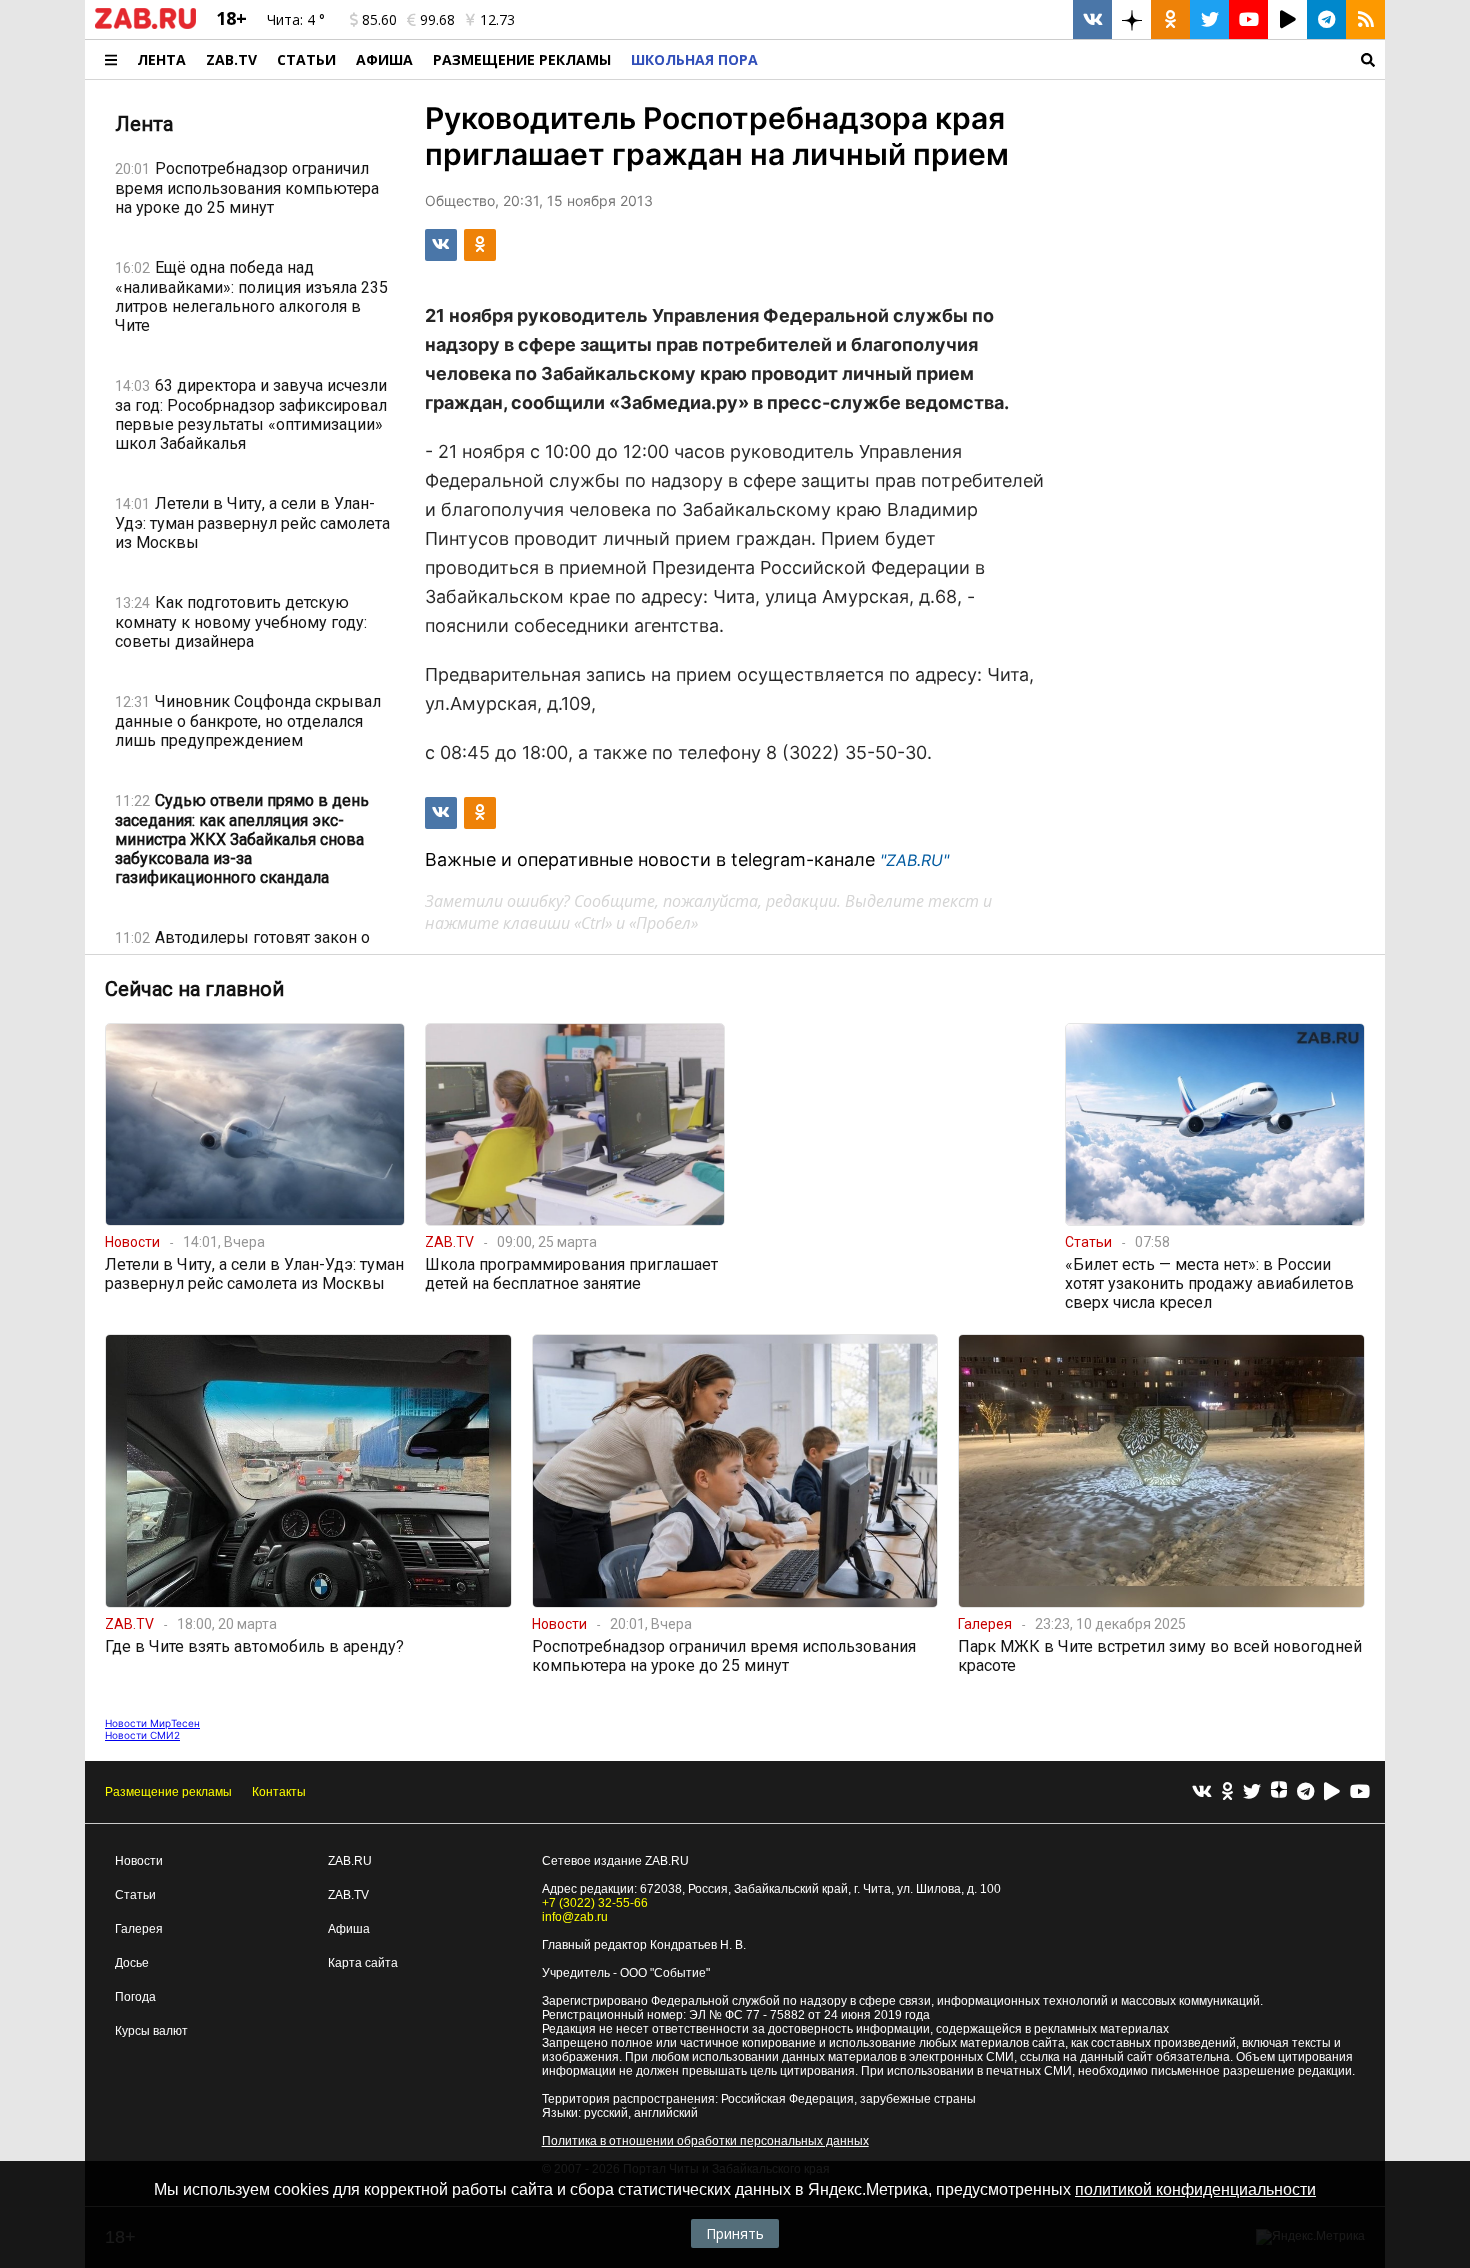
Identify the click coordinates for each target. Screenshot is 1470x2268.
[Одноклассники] (1227, 1792)
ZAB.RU (350, 1861)
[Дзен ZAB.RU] (1131, 19)
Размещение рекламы (168, 1792)
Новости (139, 1861)
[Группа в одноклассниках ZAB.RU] (1170, 19)
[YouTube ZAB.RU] (1248, 19)
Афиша (384, 59)
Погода (135, 1997)
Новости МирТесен (152, 1723)
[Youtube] (1360, 1792)
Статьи (306, 59)
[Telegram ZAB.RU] (1326, 19)
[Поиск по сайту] (1076, 59)
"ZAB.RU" (914, 860)
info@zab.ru (575, 1917)
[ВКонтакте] (1202, 1792)
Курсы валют (151, 2031)
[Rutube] (1332, 1792)
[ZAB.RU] (145, 25)
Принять (735, 2233)
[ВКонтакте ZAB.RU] (1092, 19)
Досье (132, 1963)
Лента (161, 59)
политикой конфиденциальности (1195, 2189)
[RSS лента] (1365, 19)
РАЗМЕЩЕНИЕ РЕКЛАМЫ (522, 59)
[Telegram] (1305, 1792)
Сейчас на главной (194, 989)
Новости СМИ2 (142, 1735)
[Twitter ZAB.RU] (1209, 19)
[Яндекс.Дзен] (1279, 1792)
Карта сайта (363, 1963)
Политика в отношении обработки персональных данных (705, 2141)
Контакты (279, 1792)
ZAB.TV (231, 59)
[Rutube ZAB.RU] (1287, 19)
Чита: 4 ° (296, 19)
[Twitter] (1252, 1792)
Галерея (139, 1929)
